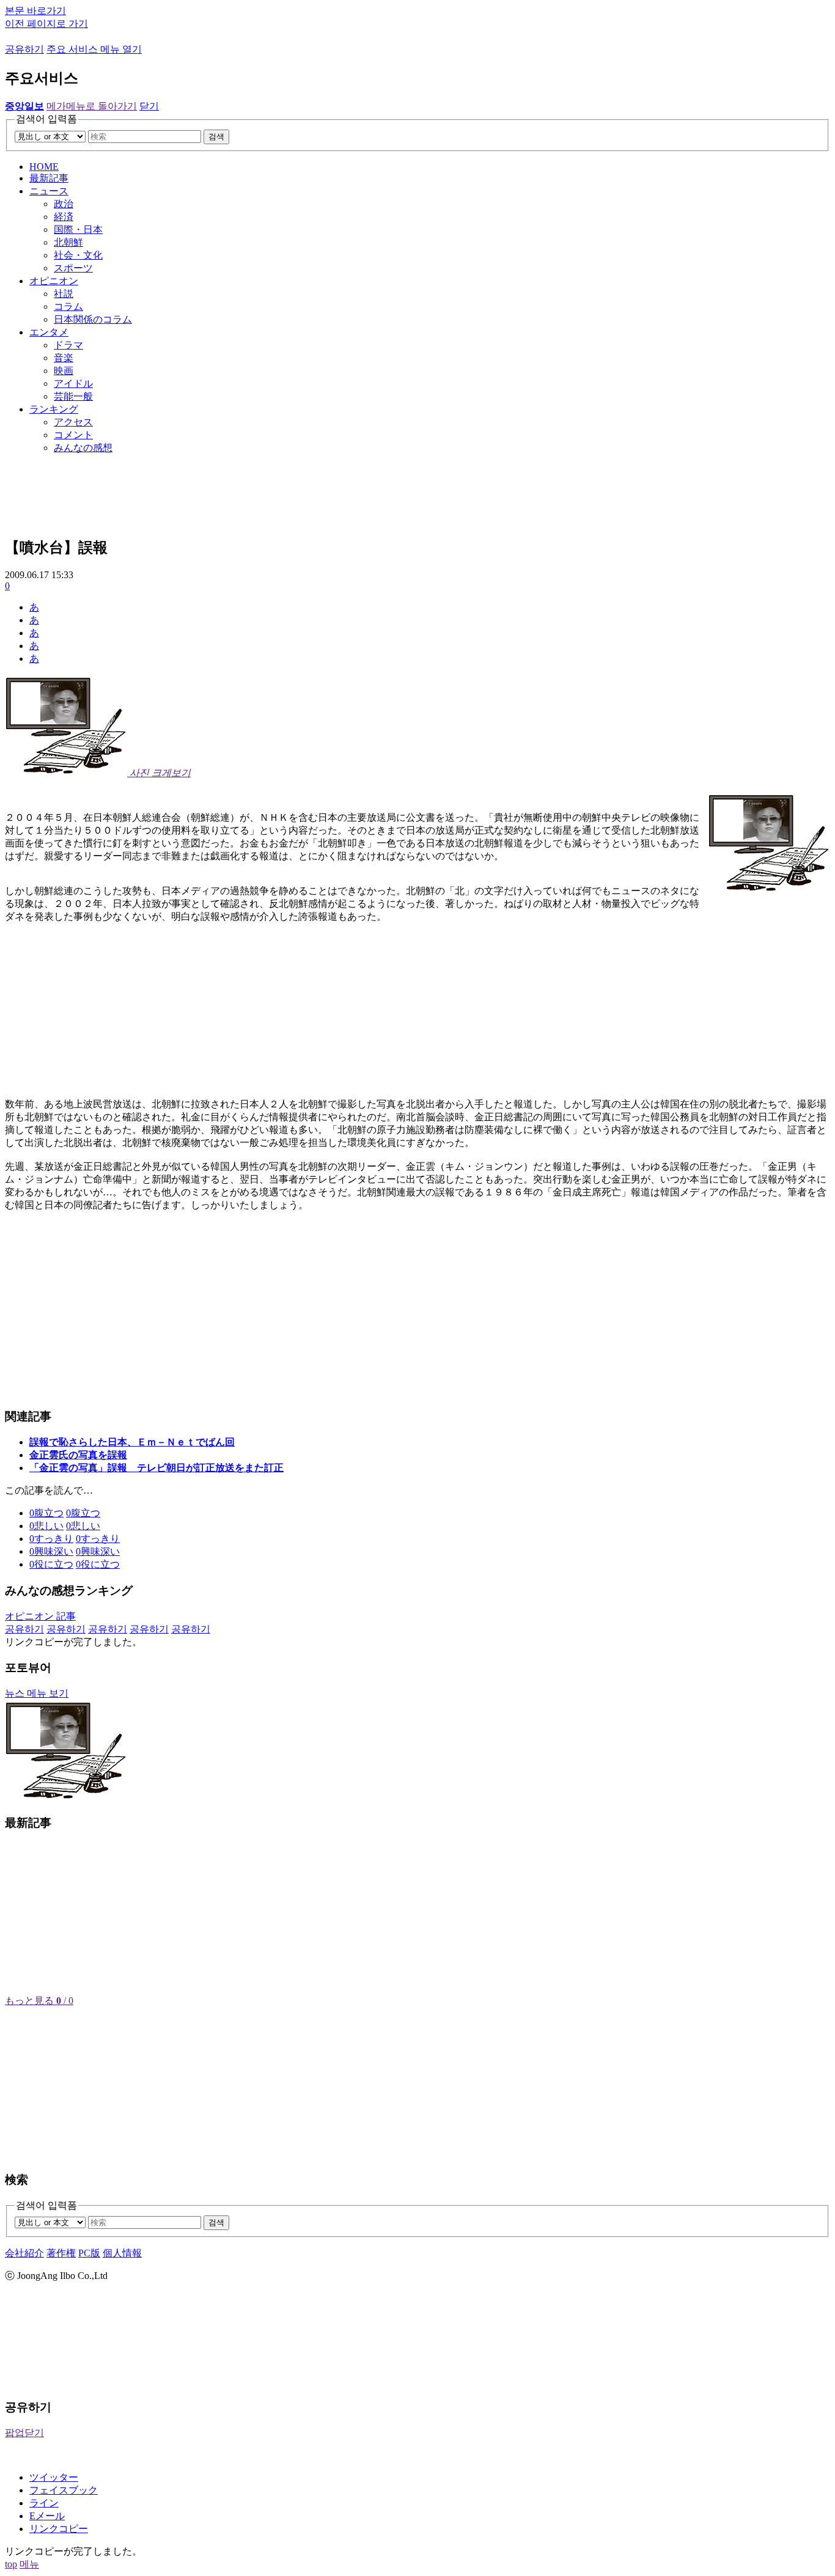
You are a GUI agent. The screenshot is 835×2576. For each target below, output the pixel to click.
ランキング (54, 409)
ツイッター (54, 2477)
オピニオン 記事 (40, 1616)
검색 (216, 137)
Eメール (47, 2516)
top (11, 2564)
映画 (64, 371)
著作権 (61, 2253)
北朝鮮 (68, 242)
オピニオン (54, 281)
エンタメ (49, 332)
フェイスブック (64, 2490)
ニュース (49, 191)
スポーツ (73, 268)
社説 (64, 294)
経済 (64, 217)
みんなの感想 (83, 448)
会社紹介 (24, 2253)
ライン (44, 2503)
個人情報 (122, 2253)
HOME (44, 167)
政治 (64, 204)
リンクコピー (59, 2529)
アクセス (73, 422)
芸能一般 (73, 396)
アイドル (73, 383)
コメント (73, 435)
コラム (68, 306)
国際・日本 (78, 229)
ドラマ (68, 345)
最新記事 (49, 178)
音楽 (64, 358)
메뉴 (29, 2564)
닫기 (149, 106)
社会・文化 (78, 255)
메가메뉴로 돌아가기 (92, 106)
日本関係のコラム (93, 319)
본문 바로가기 (35, 11)
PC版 (89, 2253)
